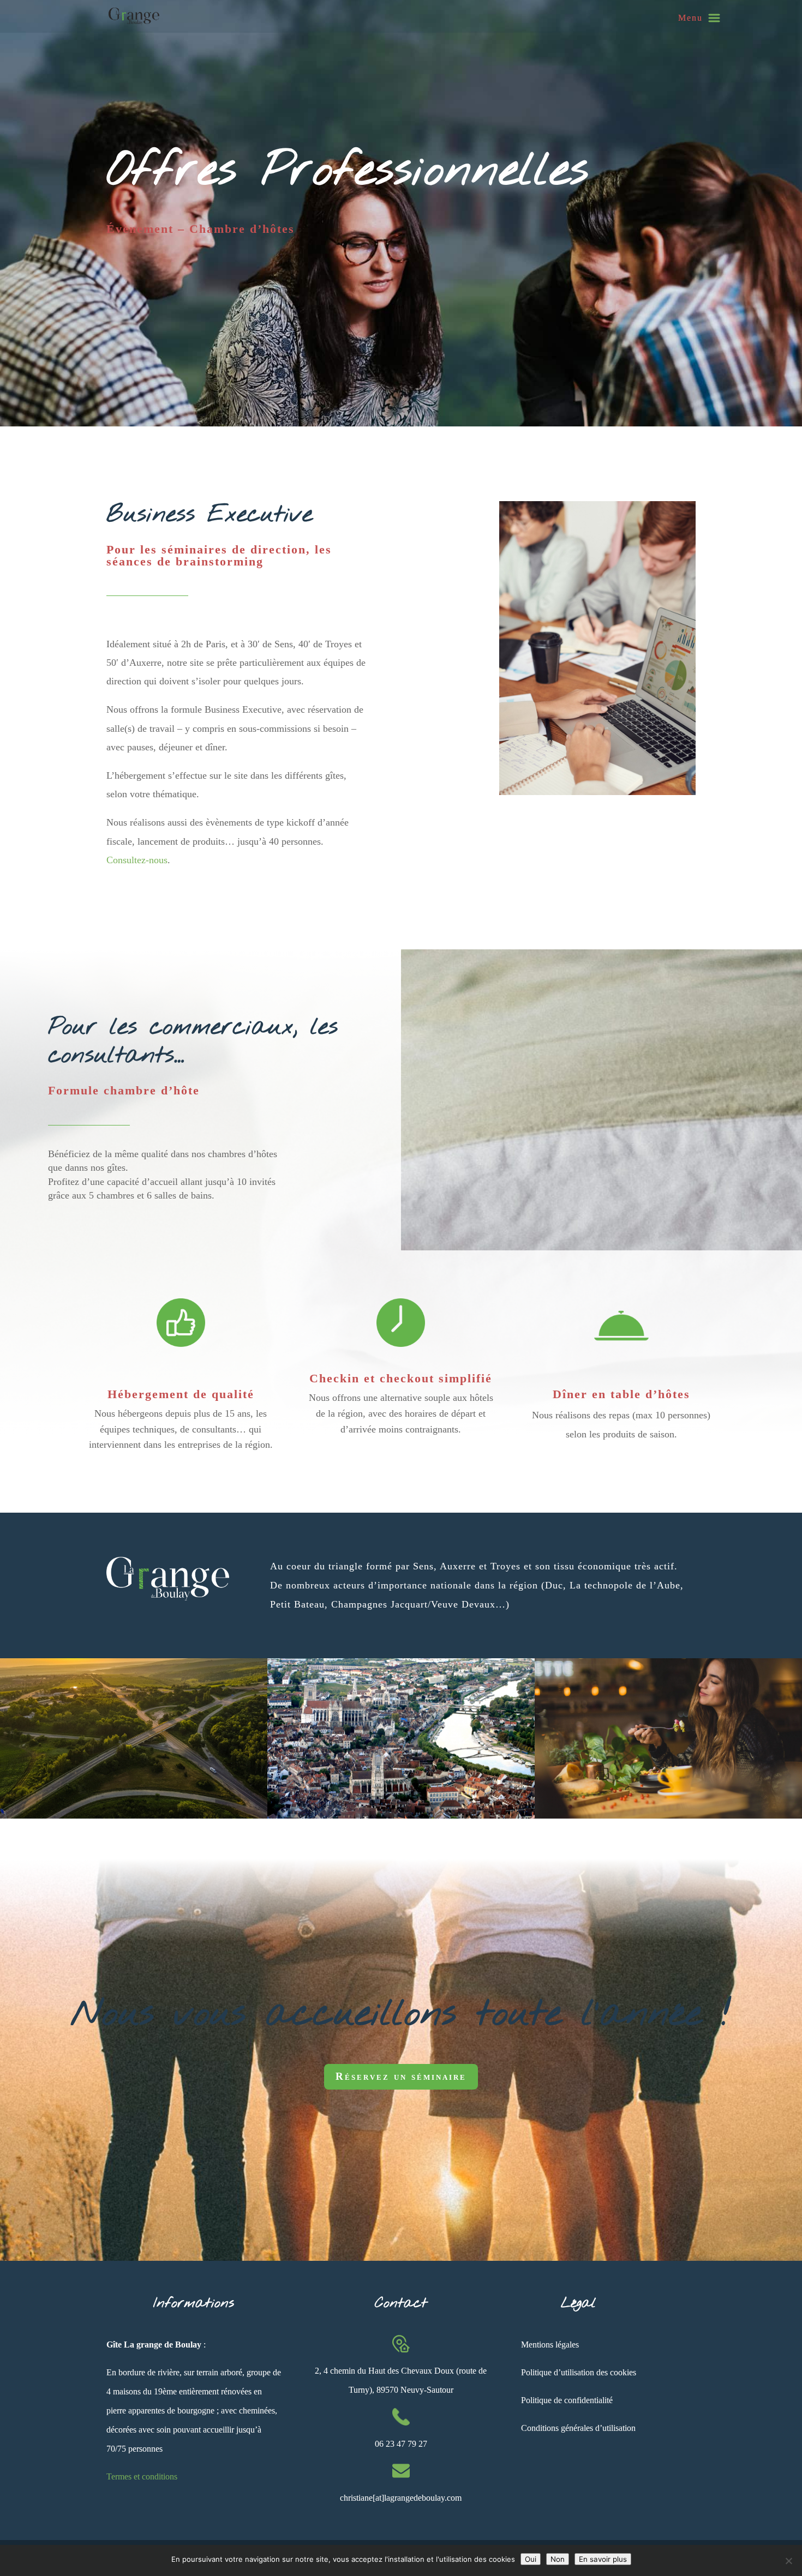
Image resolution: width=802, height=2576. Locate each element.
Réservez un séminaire (401, 2076)
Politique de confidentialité (567, 2400)
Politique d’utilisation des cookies (579, 2372)
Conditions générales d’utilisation (578, 2428)
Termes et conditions (142, 2476)
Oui (531, 2559)
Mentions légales (550, 2345)
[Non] (788, 2561)
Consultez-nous (137, 860)
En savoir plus (603, 2559)
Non (558, 2559)
